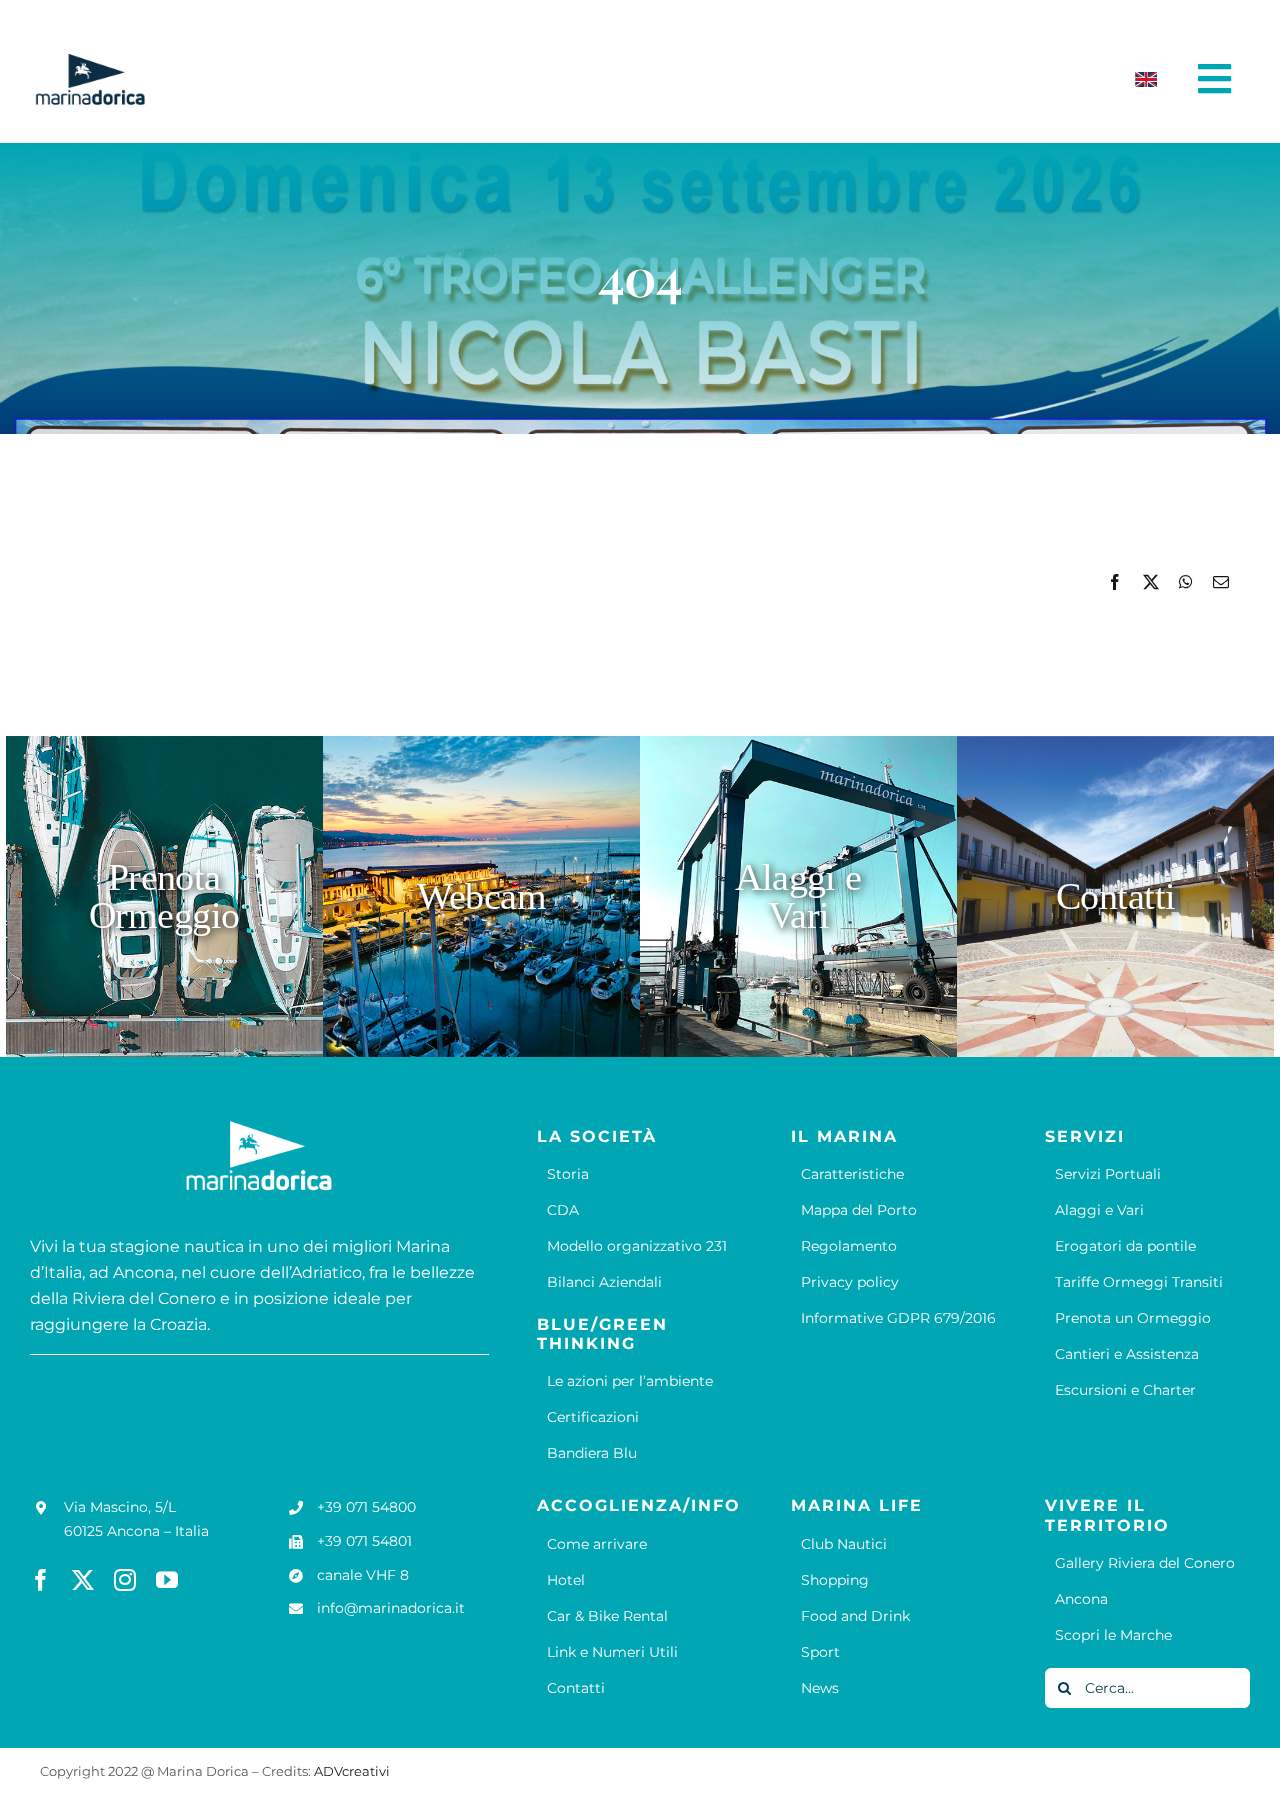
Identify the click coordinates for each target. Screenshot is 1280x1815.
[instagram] (125, 1580)
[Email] (1221, 582)
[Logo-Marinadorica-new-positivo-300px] (90, 61)
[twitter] (83, 1580)
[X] (1151, 582)
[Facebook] (1115, 582)
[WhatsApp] (1186, 582)
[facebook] (41, 1580)
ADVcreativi (352, 1771)
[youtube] (167, 1580)
